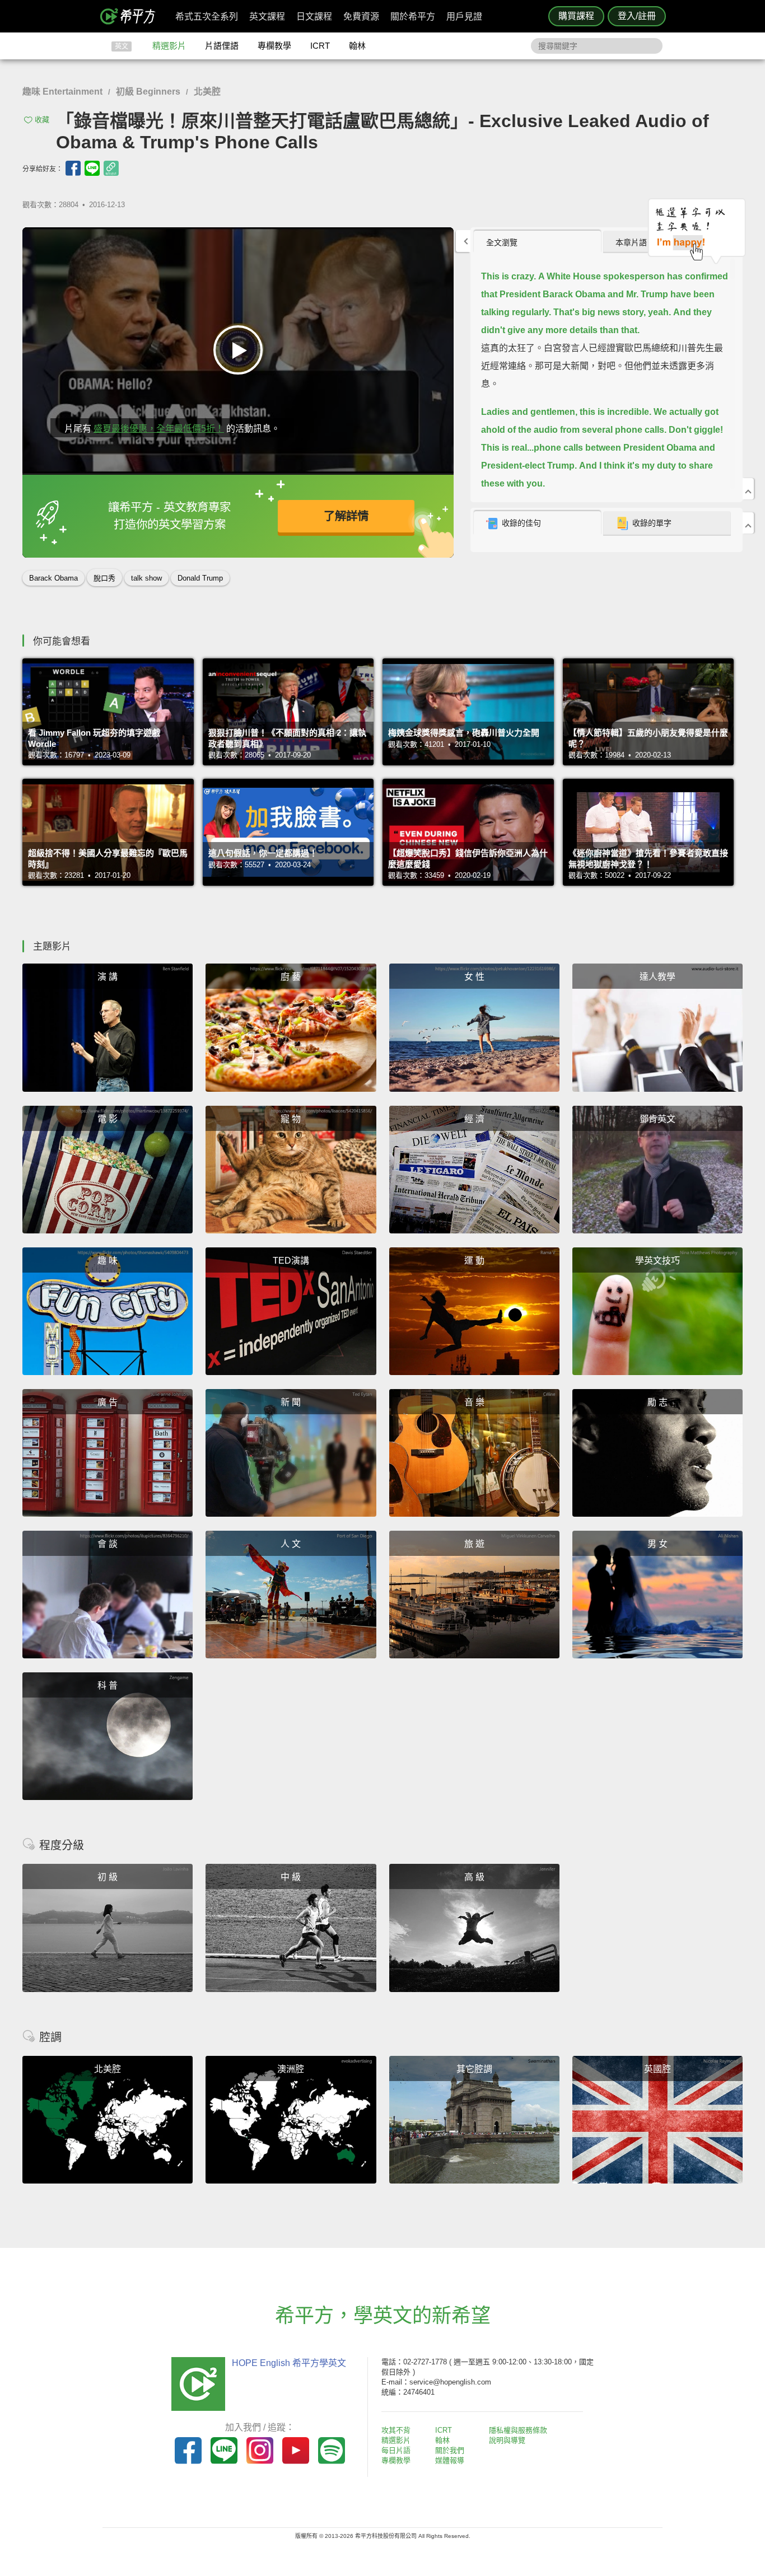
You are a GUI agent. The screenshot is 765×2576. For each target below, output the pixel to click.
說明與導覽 (507, 2440)
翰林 (357, 46)
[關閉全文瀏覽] (748, 489)
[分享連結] (111, 168)
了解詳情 (346, 516)
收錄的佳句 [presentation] (521, 523)
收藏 (42, 120)
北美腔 (207, 92)
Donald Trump (200, 578)
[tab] (537, 242)
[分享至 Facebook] (73, 168)
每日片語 (396, 2450)
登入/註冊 (637, 16)
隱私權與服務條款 (518, 2430)
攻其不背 (396, 2430)
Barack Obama (53, 578)
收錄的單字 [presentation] (652, 523)
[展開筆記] (748, 523)
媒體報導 (450, 2460)
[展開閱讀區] (463, 241)
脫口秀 (104, 578)
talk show (146, 578)
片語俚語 (222, 46)
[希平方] (132, 16)
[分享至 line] (92, 168)
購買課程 (576, 16)
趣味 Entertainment (62, 92)
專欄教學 (274, 46)
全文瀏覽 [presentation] (502, 242)
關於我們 (450, 2450)
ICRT (320, 46)
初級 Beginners (148, 92)
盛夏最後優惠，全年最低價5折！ (159, 429)
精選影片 (169, 46)
